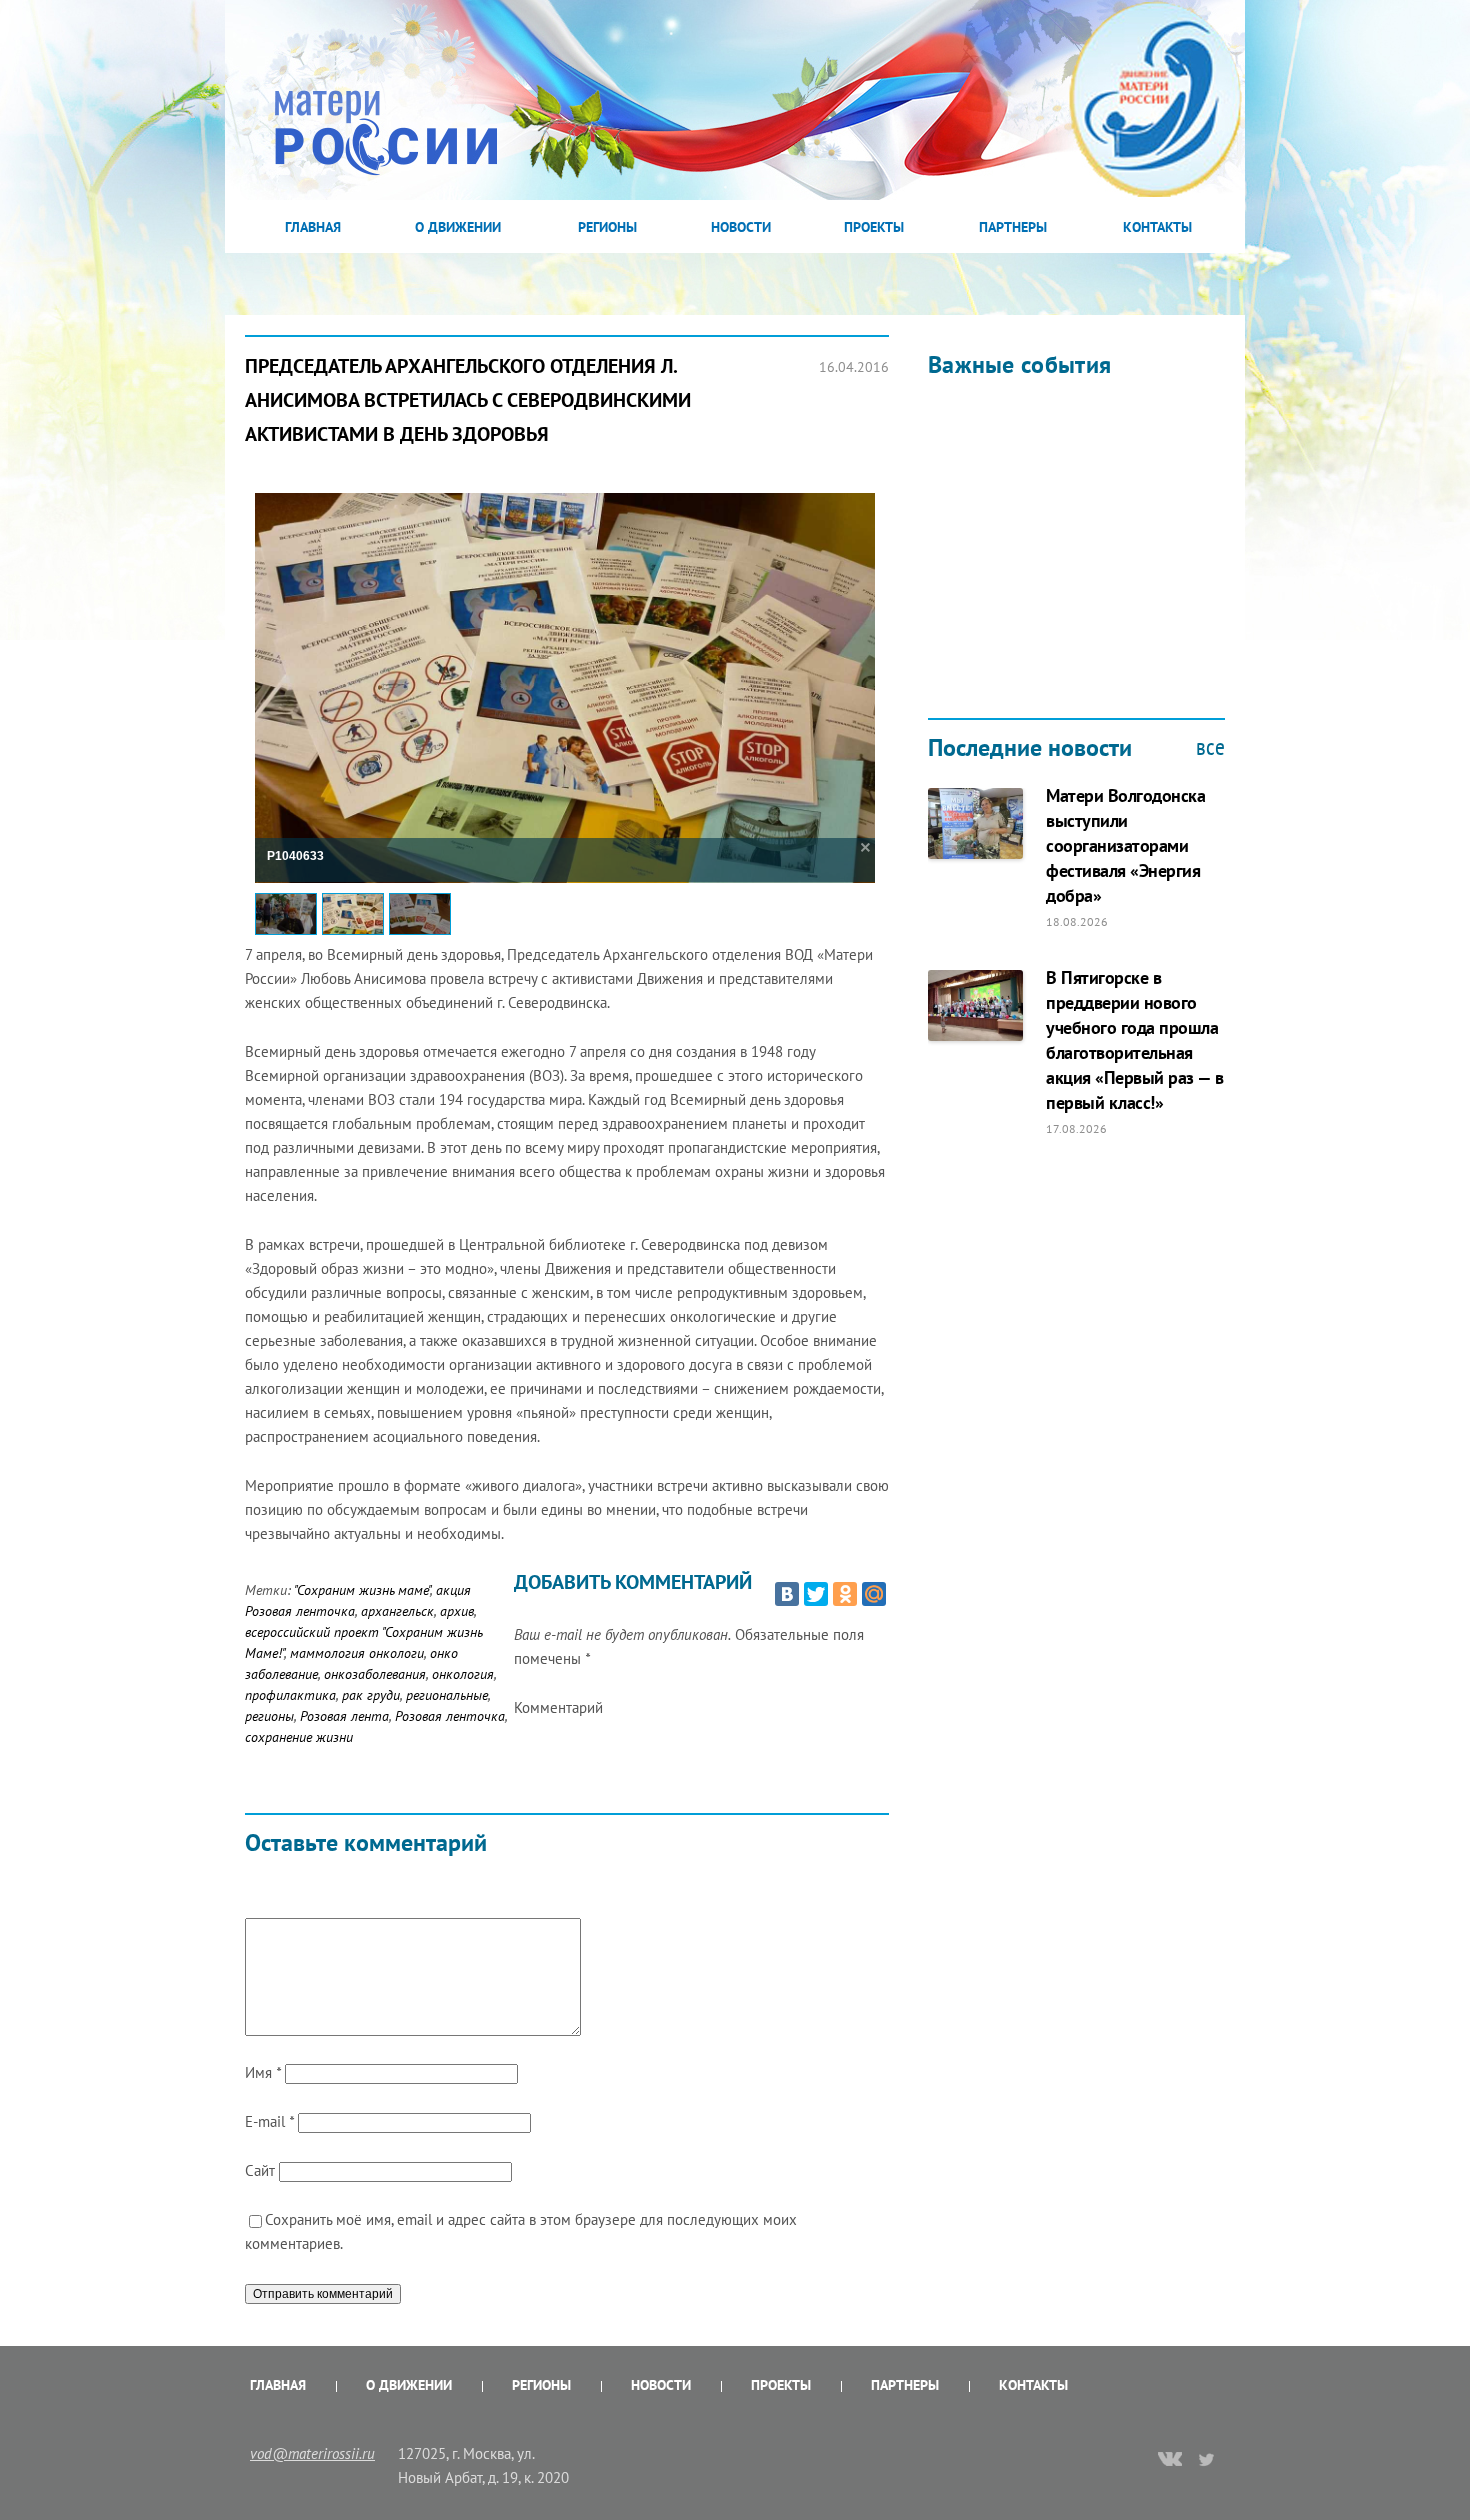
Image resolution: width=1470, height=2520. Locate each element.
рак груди (371, 1695)
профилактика (290, 1695)
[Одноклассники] (845, 1594)
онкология (463, 1674)
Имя (263, 2072)
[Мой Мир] (874, 1594)
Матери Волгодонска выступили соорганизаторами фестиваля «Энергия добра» (1125, 845)
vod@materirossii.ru (312, 2453)
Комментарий (558, 1707)
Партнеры (1013, 227)
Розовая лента (344, 1716)
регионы (269, 1716)
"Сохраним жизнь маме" (362, 1590)
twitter (1207, 2459)
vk (1170, 2461)
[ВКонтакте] (787, 1594)
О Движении (458, 227)
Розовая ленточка (450, 1716)
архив (457, 1611)
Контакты (1157, 227)
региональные (447, 1695)
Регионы (607, 227)
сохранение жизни (299, 1737)
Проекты (874, 227)
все (1210, 747)
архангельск (397, 1611)
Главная (313, 227)
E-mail (269, 2121)
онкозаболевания (375, 1674)
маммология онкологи (357, 1653)
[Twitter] (816, 1594)
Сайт (260, 2170)
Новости (741, 227)
